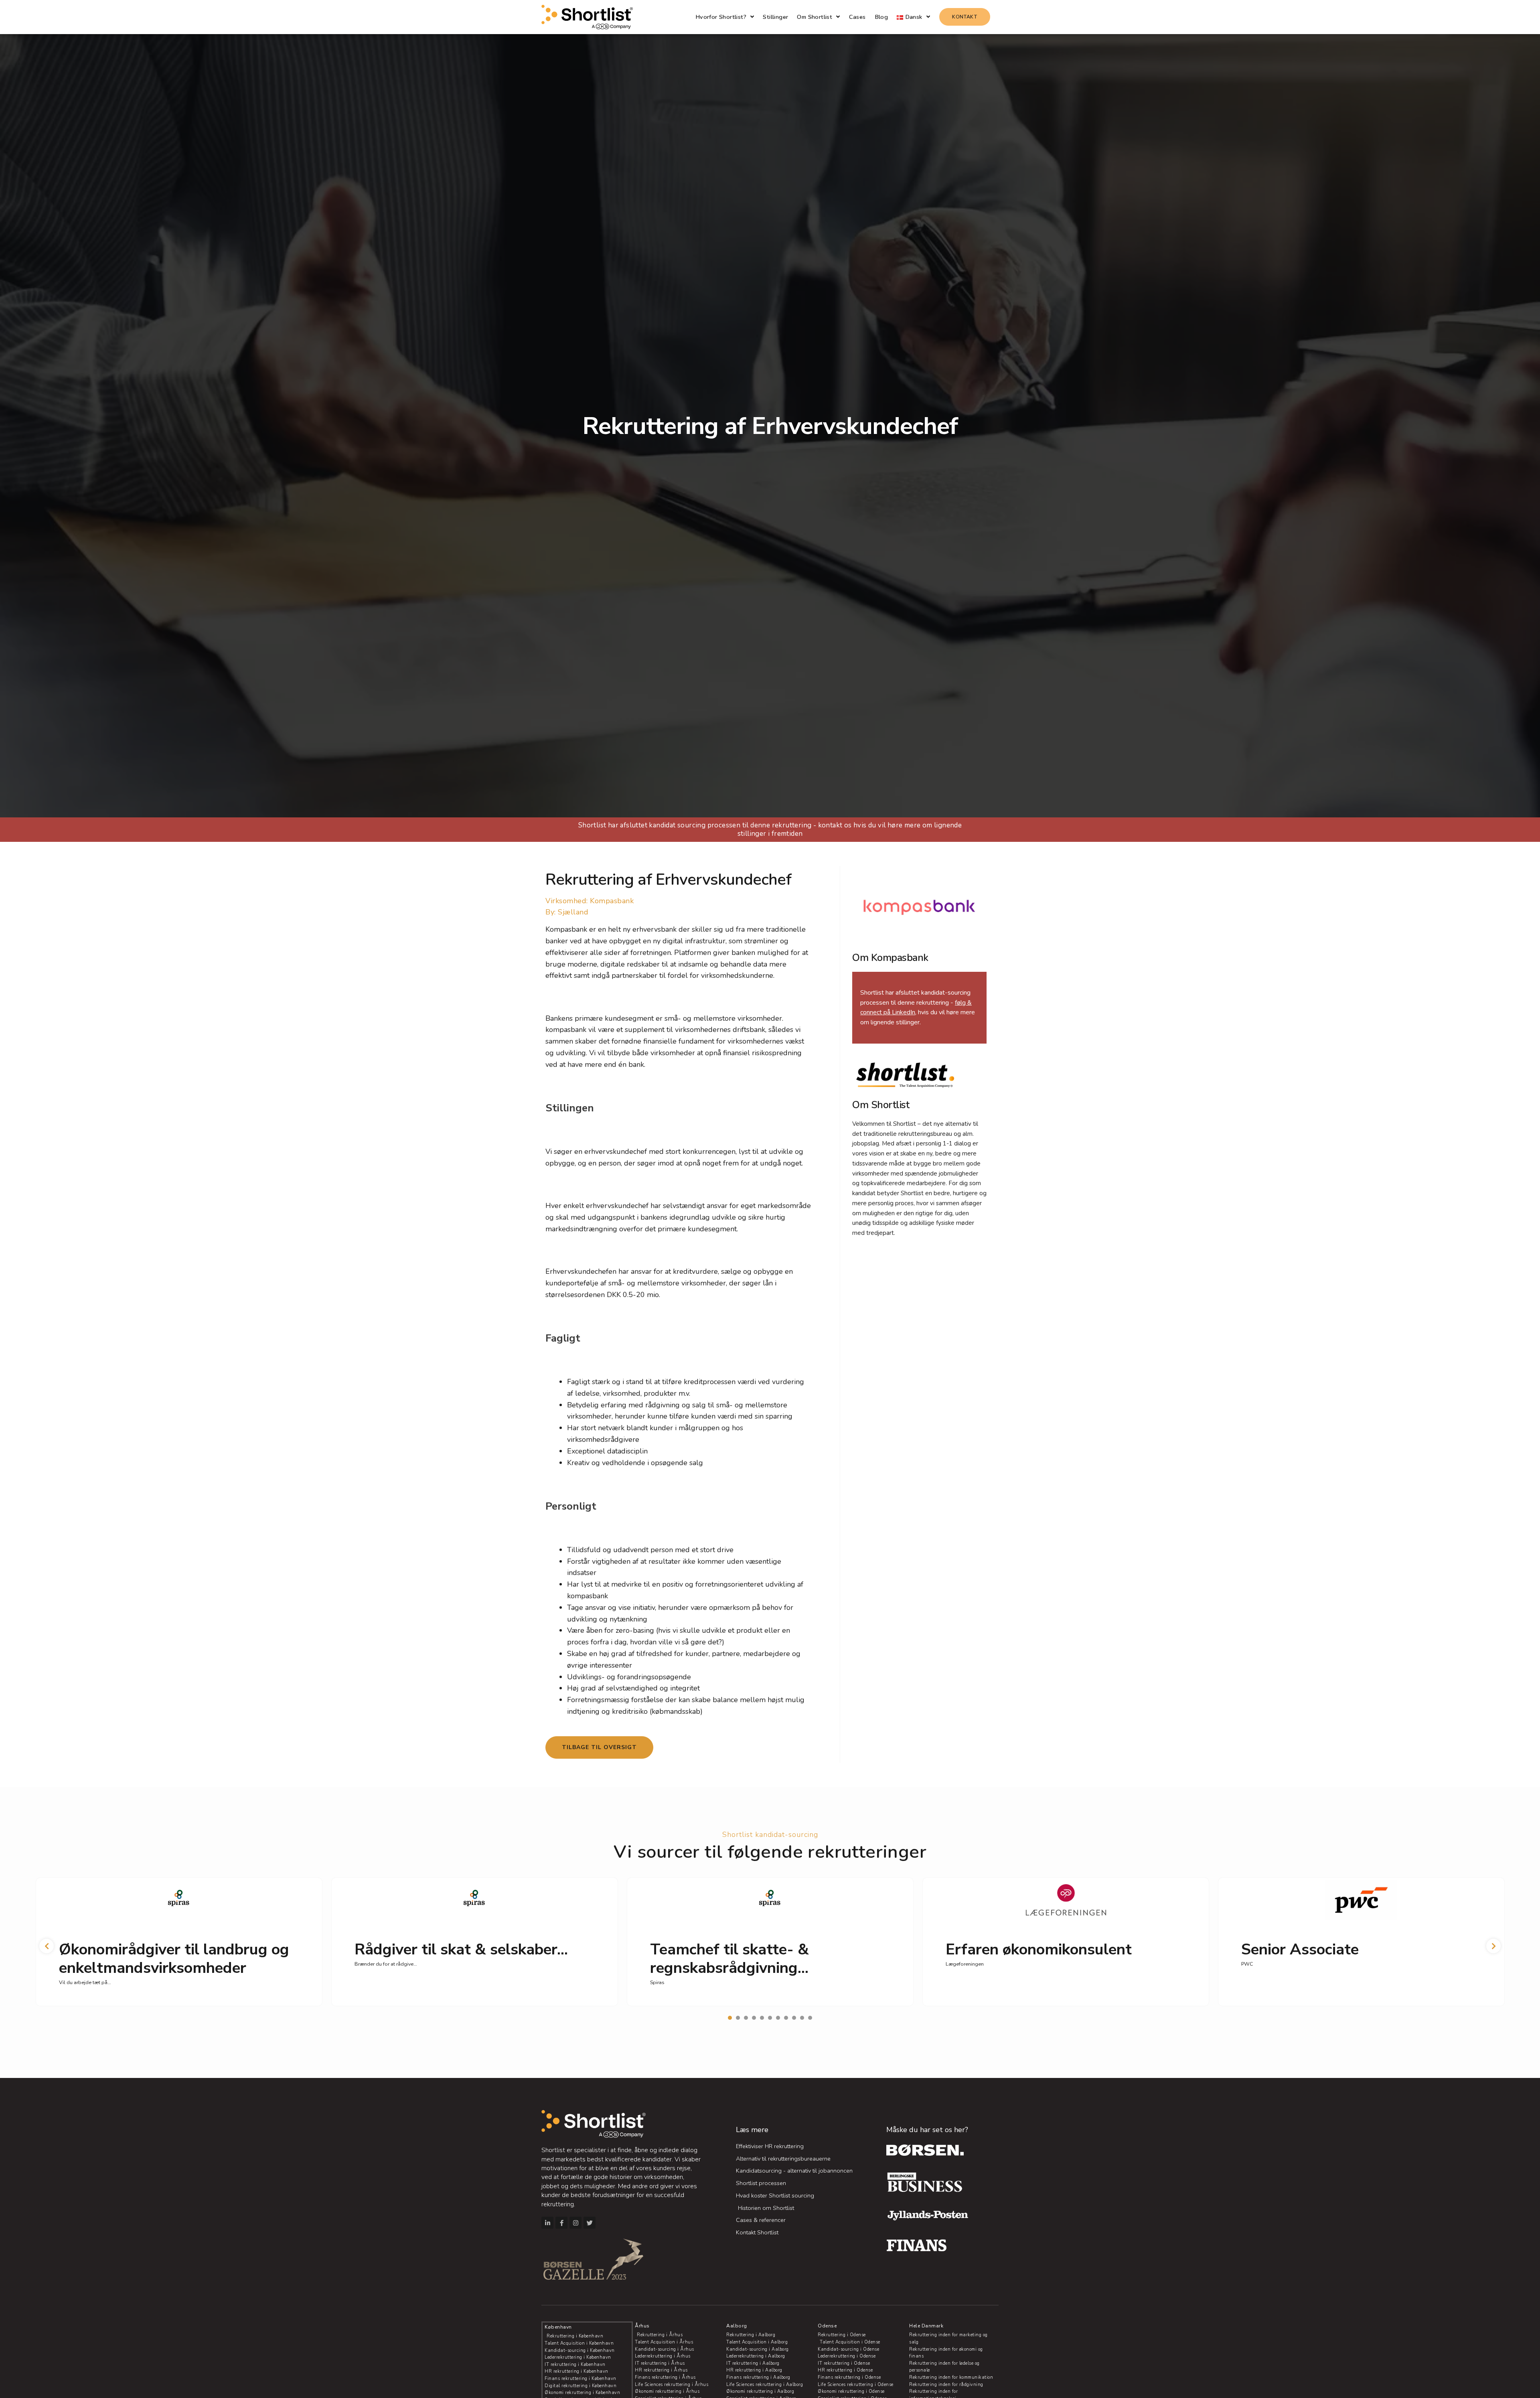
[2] (738, 2018)
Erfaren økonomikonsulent (1039, 1949)
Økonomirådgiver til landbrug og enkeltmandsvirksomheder (174, 1959)
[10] (802, 2018)
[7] (778, 2018)
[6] (770, 2018)
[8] (786, 2018)
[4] (754, 2018)
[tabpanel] (179, 1942)
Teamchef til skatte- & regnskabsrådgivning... (729, 1959)
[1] (730, 2018)
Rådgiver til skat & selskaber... (461, 1949)
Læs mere (752, 2130)
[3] (746, 2018)
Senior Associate (1300, 1949)
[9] (794, 2018)
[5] (762, 2018)
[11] (810, 2018)
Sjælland (573, 912)
